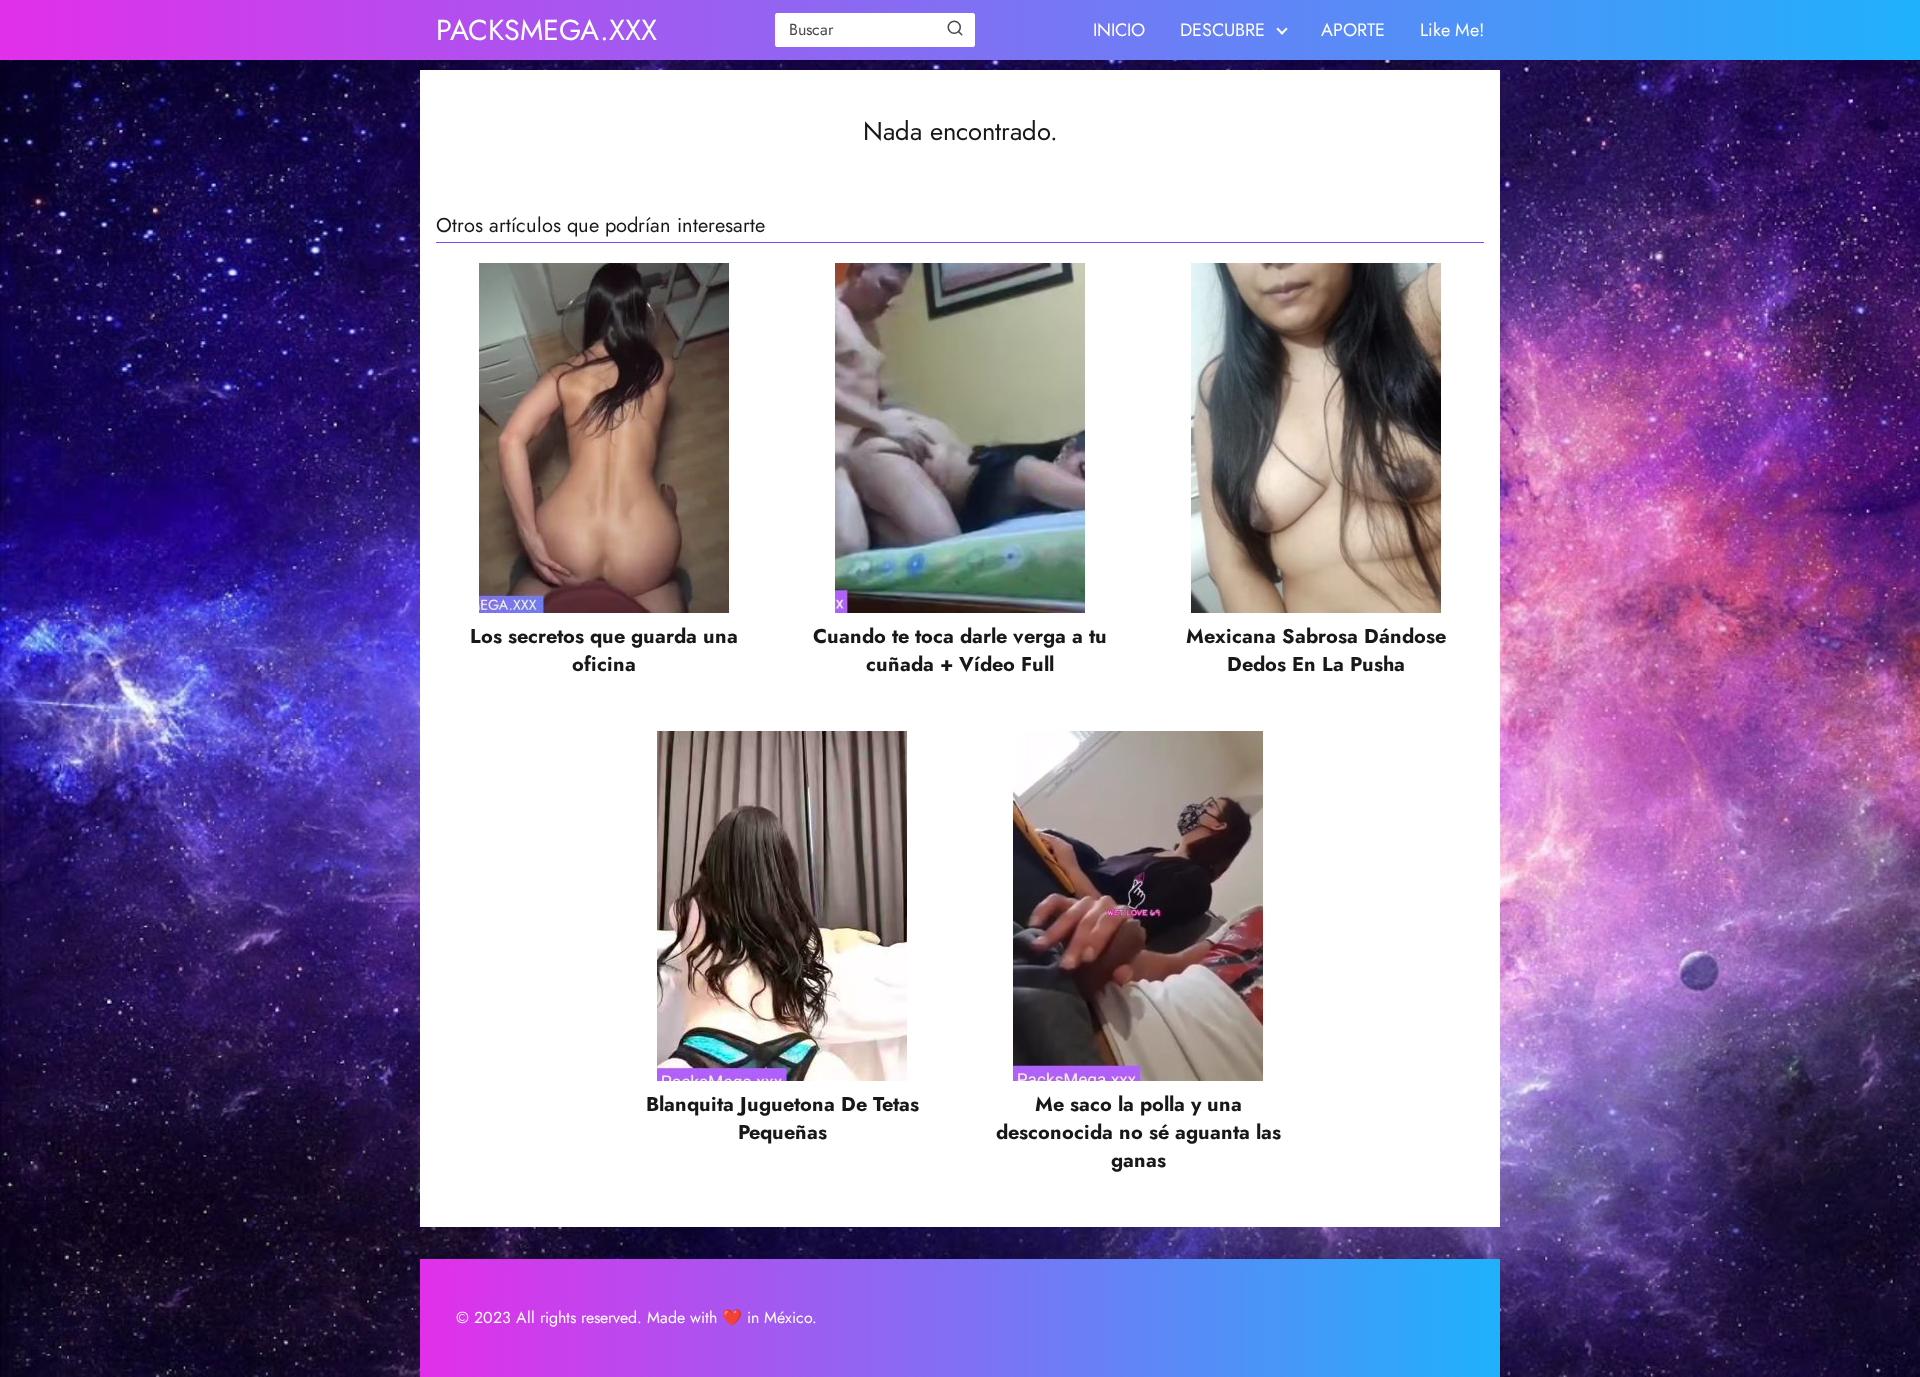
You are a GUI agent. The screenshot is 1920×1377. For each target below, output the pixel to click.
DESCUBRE (1222, 30)
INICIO (1119, 30)
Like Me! (1452, 30)
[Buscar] (955, 29)
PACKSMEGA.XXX (546, 30)
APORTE (1353, 30)
